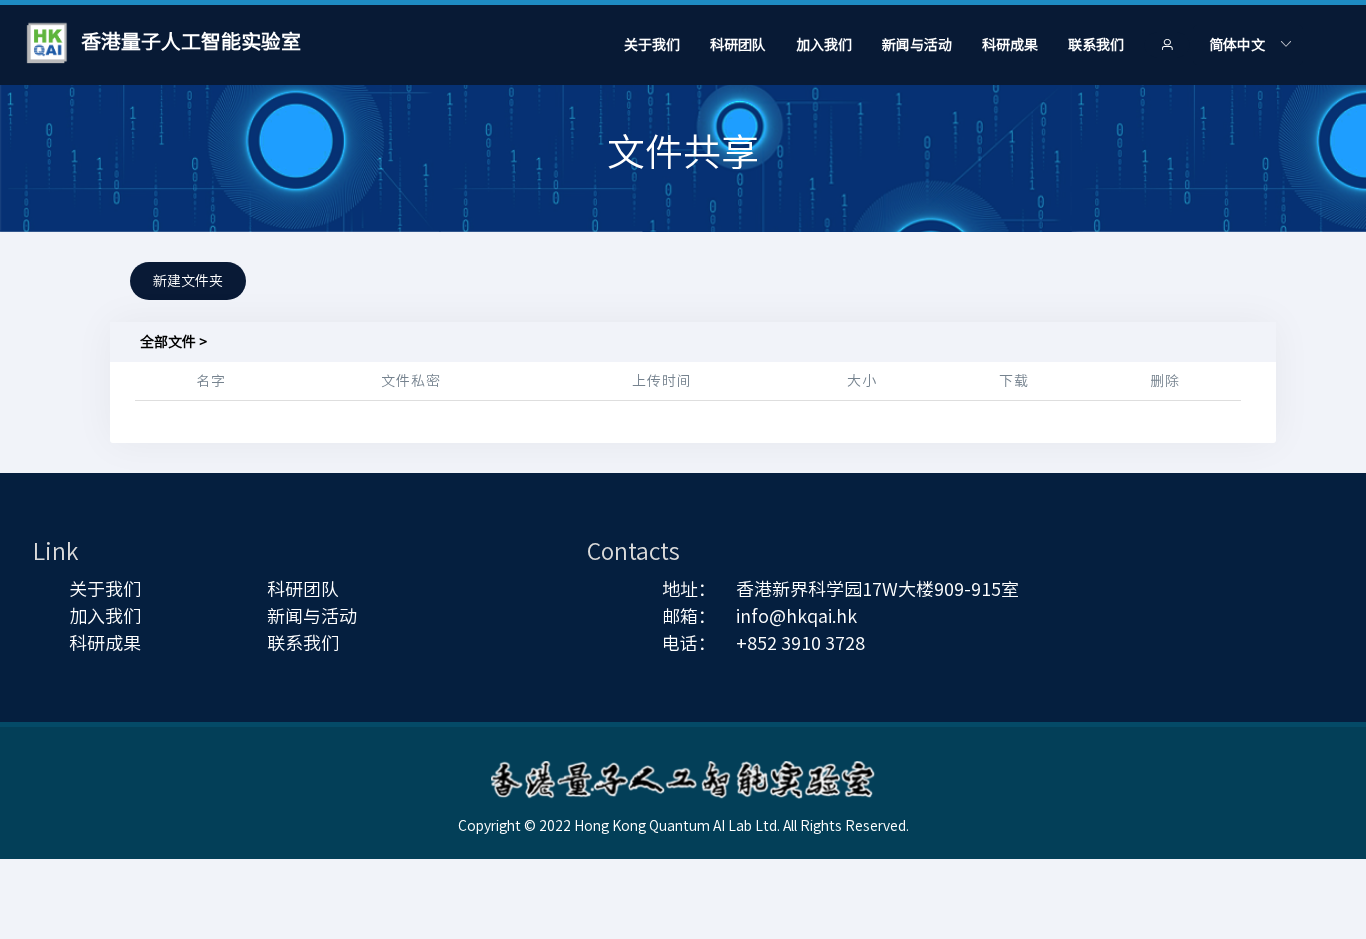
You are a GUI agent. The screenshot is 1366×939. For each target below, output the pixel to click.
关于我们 (652, 45)
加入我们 (824, 45)
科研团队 (738, 45)
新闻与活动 (917, 45)
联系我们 (1096, 45)
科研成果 (1010, 45)
